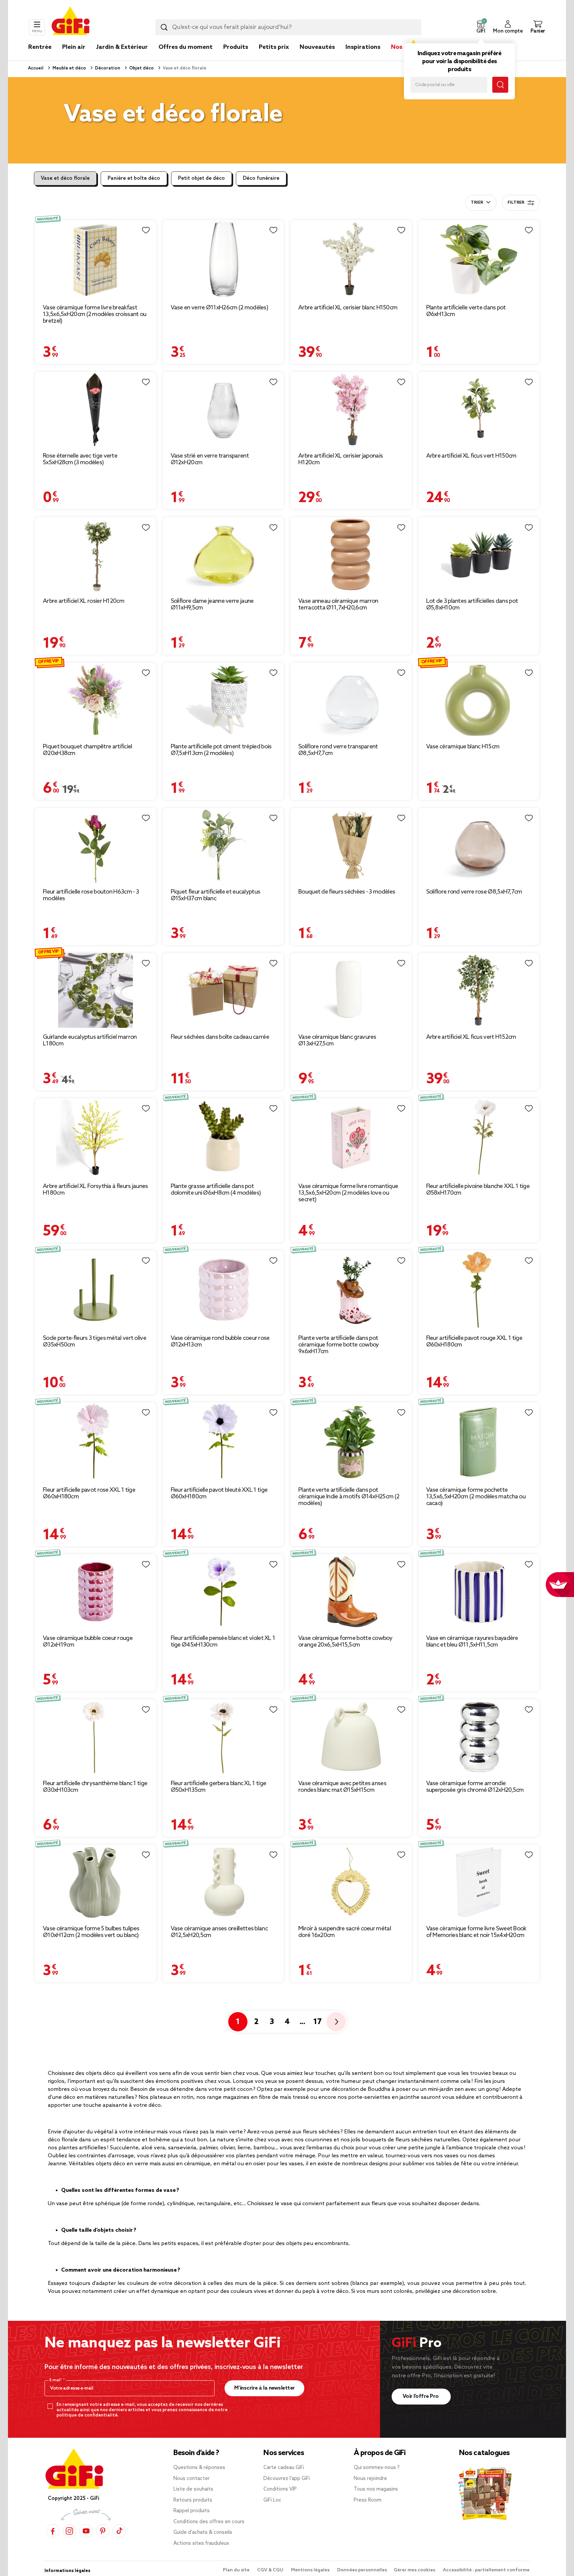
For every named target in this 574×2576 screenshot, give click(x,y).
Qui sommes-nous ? (377, 2468)
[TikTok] (119, 2531)
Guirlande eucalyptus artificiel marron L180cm (90, 1040)
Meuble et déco (69, 68)
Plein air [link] (74, 47)
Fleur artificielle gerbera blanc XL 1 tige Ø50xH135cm (219, 1787)
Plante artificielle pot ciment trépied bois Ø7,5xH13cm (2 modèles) (221, 750)
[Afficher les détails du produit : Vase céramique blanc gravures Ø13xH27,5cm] (351, 990)
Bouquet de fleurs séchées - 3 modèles (347, 892)
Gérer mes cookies (415, 2570)
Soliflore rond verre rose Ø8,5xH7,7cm (474, 892)
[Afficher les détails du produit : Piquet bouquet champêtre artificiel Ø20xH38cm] (96, 700)
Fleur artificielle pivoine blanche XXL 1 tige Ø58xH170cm (478, 1190)
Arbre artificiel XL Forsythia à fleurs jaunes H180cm (96, 1190)
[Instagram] (69, 2531)
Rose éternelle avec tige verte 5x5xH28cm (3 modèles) (80, 459)
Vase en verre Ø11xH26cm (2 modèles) (220, 308)
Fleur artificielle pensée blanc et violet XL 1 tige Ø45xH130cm (223, 1642)
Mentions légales (311, 2570)
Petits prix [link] (274, 47)
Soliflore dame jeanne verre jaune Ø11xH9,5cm (212, 604)
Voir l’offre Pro (421, 2396)
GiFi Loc (272, 2500)
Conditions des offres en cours (209, 2522)
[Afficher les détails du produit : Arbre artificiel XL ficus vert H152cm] (479, 990)
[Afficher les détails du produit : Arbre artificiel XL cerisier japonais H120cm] (351, 409)
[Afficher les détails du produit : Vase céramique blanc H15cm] (479, 700)
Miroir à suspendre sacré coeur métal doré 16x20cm (345, 1932)
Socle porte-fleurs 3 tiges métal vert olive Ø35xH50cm (95, 1342)
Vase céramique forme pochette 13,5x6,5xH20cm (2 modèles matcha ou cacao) (476, 1497)
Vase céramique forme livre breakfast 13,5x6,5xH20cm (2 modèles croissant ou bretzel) (95, 314)
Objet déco (141, 68)
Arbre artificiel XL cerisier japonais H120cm (340, 459)
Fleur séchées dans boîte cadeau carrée (220, 1037)
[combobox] (288, 27)
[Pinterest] (103, 2531)
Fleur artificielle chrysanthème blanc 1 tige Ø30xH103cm (95, 1787)
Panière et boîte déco (134, 178)
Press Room (368, 2500)
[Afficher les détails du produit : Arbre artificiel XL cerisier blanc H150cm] (351, 259)
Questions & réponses (199, 2468)
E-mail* (56, 2380)
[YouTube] (86, 2531)
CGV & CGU (271, 2570)
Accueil (36, 68)
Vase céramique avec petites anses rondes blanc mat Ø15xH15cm (342, 1787)
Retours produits (193, 2500)
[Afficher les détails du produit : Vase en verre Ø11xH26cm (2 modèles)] (223, 259)
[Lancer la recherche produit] (164, 27)
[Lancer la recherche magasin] (500, 85)
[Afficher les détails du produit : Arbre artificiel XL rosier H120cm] (96, 554)
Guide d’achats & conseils (203, 2532)
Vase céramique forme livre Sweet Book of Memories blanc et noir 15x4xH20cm (476, 1932)
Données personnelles (362, 2570)
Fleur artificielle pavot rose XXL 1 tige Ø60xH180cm (89, 1493)
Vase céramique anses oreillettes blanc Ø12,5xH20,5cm (219, 1932)
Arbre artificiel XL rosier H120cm (84, 601)
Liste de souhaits (193, 2489)
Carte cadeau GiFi (284, 2468)
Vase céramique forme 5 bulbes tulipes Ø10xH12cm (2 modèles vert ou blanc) (91, 1932)
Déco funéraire (261, 178)
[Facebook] (53, 2531)
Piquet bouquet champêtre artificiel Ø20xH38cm (88, 750)
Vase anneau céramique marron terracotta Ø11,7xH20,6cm (338, 604)
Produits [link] (236, 47)
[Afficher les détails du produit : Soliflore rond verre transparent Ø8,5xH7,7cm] (351, 700)
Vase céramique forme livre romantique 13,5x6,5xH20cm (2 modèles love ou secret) (348, 1193)
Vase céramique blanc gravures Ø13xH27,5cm (337, 1040)
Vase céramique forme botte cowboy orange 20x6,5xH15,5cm (345, 1642)
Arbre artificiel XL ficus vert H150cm (471, 456)
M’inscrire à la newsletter (265, 2388)
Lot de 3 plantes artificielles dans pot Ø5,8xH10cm (472, 604)
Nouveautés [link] (317, 47)
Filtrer (516, 203)
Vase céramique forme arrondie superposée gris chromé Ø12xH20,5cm (475, 1787)
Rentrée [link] (40, 47)
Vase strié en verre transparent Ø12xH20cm (210, 459)
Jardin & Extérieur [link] (122, 47)
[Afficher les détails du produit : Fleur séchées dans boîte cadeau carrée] (223, 990)
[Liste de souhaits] (146, 230)
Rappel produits (191, 2511)
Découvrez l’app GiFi (287, 2479)
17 (317, 2022)
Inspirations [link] (363, 47)
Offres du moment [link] (186, 47)
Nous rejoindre (370, 2479)
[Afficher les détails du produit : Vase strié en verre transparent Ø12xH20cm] (223, 409)
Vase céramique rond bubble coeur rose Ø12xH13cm (220, 1342)
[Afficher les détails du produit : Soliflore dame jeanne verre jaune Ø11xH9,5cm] (223, 554)
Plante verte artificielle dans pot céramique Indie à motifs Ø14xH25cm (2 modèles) (349, 1497)
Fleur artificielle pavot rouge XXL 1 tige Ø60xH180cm (474, 1342)
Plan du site (237, 2570)
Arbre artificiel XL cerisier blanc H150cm (348, 308)
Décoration (107, 68)
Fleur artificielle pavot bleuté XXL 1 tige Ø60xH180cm (219, 1493)
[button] (481, 27)
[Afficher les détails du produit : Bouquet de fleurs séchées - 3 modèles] (351, 845)
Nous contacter (191, 2479)
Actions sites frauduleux (201, 2543)
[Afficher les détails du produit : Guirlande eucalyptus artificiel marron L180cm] (96, 990)
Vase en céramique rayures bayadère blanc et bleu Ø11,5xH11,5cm (472, 1642)
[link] (236, 57)
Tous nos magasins (376, 2489)
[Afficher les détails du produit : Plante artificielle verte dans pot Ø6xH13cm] (479, 259)
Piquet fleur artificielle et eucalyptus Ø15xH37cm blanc (216, 895)
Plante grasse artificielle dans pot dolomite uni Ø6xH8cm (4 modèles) (216, 1190)
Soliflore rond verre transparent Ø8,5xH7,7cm (338, 750)
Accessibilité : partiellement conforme (486, 2570)
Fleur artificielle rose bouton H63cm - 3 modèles (91, 895)
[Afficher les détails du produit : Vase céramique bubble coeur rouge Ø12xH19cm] (96, 1592)
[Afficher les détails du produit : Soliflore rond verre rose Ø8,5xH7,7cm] (479, 845)
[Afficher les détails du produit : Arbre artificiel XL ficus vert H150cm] (479, 409)
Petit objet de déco (201, 178)
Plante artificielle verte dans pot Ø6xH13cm (466, 311)
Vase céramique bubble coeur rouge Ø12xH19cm (88, 1642)
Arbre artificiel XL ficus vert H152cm (471, 1037)
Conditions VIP (280, 2489)
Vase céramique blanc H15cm (463, 747)
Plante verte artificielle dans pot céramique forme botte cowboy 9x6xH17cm (338, 1345)
